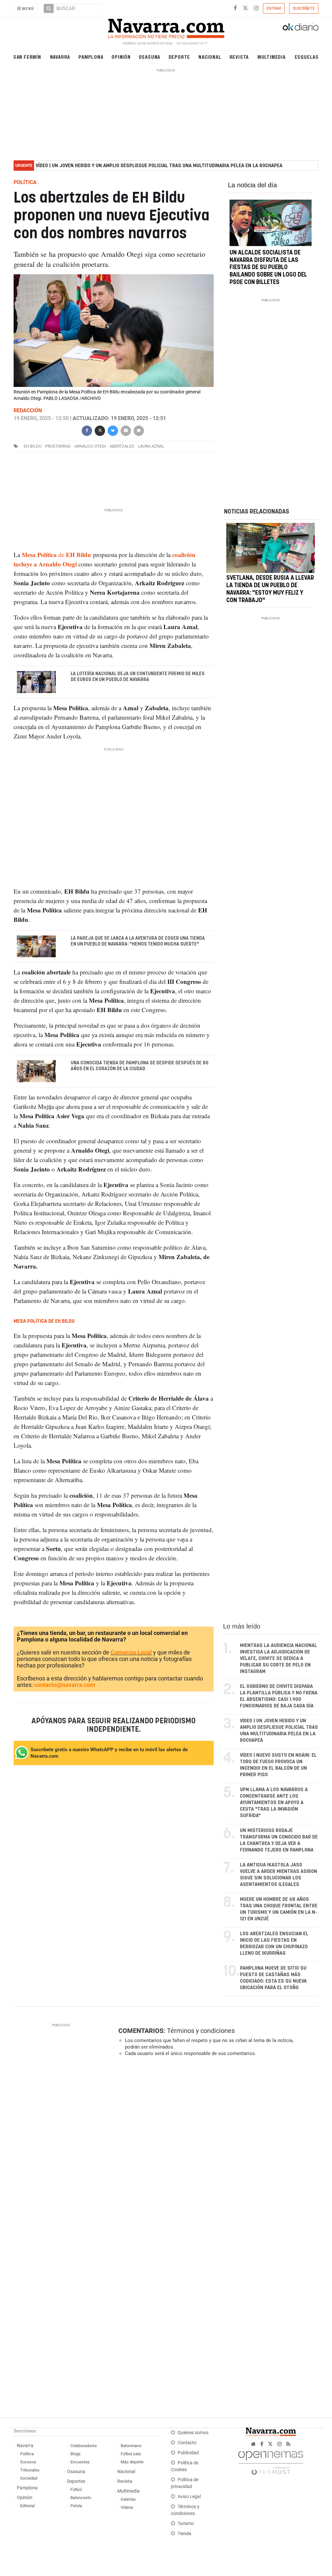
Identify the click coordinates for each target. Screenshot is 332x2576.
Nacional (210, 57)
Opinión (121, 57)
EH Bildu (33, 446)
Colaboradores (84, 2446)
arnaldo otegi (90, 446)
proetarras (58, 446)
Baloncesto (81, 2498)
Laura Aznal (151, 446)
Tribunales (30, 2470)
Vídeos (127, 2507)
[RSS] (288, 2444)
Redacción (28, 410)
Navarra (60, 57)
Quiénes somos (193, 2433)
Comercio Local (131, 1652)
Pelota (76, 2506)
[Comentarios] (139, 430)
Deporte (179, 57)
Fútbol (76, 2489)
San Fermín (27, 57)
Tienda (184, 2534)
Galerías (128, 2499)
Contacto (187, 2443)
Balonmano (131, 2446)
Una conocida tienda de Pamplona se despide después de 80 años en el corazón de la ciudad (139, 1066)
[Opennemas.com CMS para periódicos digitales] (271, 2461)
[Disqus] (216, 2151)
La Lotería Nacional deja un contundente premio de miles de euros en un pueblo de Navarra (137, 677)
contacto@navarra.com (65, 1685)
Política (27, 2454)
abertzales (122, 446)
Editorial (27, 2506)
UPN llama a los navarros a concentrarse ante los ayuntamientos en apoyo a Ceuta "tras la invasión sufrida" (274, 1803)
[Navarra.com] (166, 27)
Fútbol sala (131, 2454)
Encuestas (80, 2462)
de (56, 555)
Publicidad (188, 2453)
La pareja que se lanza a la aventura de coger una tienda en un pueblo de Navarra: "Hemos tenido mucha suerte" (137, 941)
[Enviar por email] (126, 430)
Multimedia (272, 57)
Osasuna (150, 57)
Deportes (76, 2481)
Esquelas (307, 57)
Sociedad (29, 2478)
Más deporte (132, 2462)
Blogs (76, 2454)
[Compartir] (87, 430)
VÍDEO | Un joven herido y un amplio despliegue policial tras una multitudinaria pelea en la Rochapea (159, 166)
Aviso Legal (189, 2497)
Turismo (186, 2524)
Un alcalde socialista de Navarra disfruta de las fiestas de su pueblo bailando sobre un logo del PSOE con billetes (268, 268)
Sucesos (28, 2462)
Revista (239, 57)
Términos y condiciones (201, 2031)
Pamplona (91, 57)
